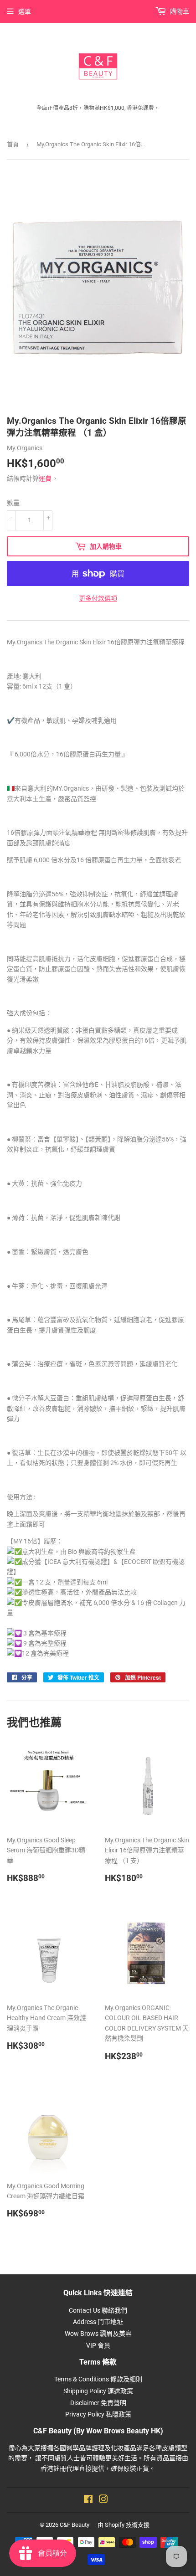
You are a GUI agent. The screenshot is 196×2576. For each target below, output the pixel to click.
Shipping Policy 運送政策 (98, 2391)
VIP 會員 (98, 2345)
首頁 (13, 144)
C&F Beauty (75, 2525)
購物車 (179, 11)
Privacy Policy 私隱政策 (98, 2414)
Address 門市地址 (98, 2322)
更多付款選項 (98, 598)
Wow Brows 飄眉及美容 (98, 2334)
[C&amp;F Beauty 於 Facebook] (88, 2500)
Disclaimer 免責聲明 (98, 2403)
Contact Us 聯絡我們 (98, 2310)
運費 (45, 478)
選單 (25, 11)
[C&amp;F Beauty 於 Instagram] (103, 2500)
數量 (13, 503)
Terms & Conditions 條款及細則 (98, 2379)
